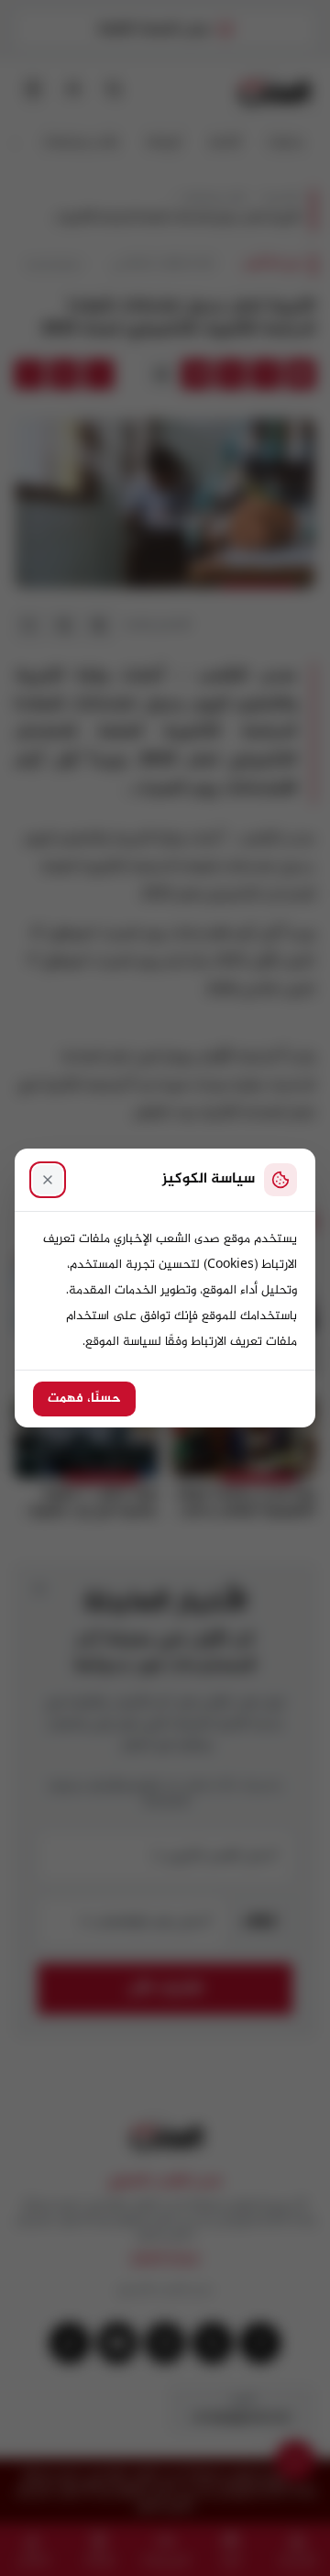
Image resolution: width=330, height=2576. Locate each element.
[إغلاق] (48, 1180)
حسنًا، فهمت (84, 1399)
